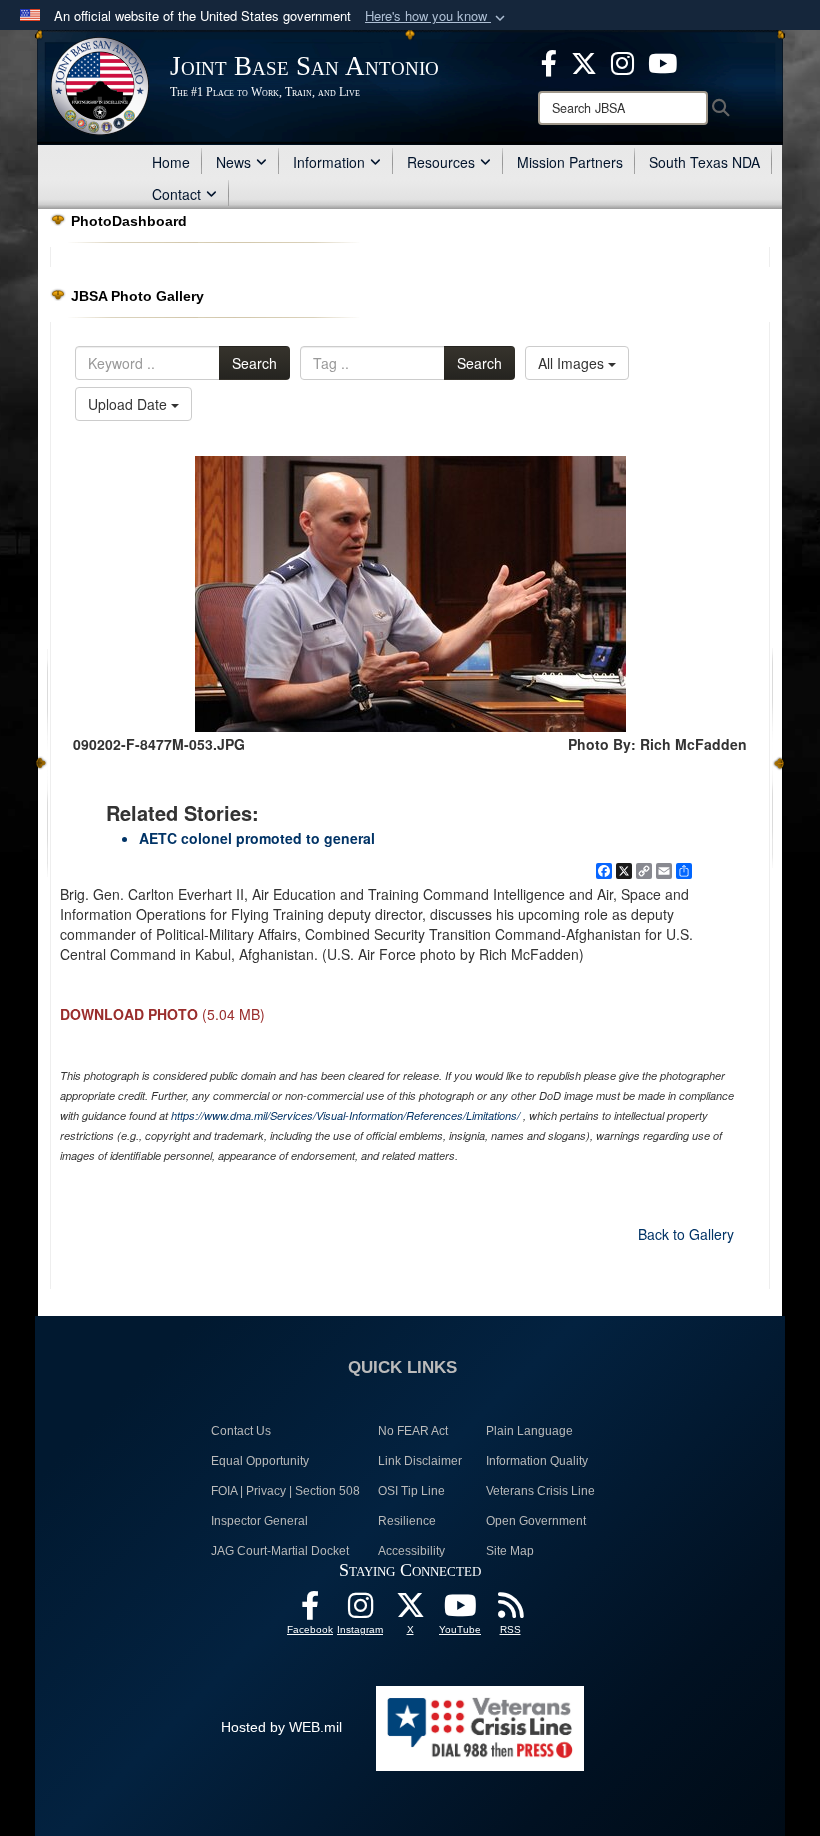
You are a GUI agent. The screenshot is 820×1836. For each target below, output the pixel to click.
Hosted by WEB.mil (281, 1727)
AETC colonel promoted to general (257, 838)
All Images (573, 363)
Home (171, 162)
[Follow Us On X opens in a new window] (410, 1611)
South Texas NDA (704, 162)
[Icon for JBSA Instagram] (360, 1611)
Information (329, 162)
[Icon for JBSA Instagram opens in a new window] (622, 61)
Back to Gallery (686, 1234)
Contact (176, 194)
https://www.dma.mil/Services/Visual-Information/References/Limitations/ (345, 1115)
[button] (437, 16)
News (233, 162)
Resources (441, 162)
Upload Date (129, 404)
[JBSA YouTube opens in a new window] (662, 61)
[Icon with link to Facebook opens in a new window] (549, 61)
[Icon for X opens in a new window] (584, 61)
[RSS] (510, 1611)
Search (254, 363)
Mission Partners (570, 162)
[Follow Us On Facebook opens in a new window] (310, 1611)
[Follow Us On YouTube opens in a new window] (460, 1611)
